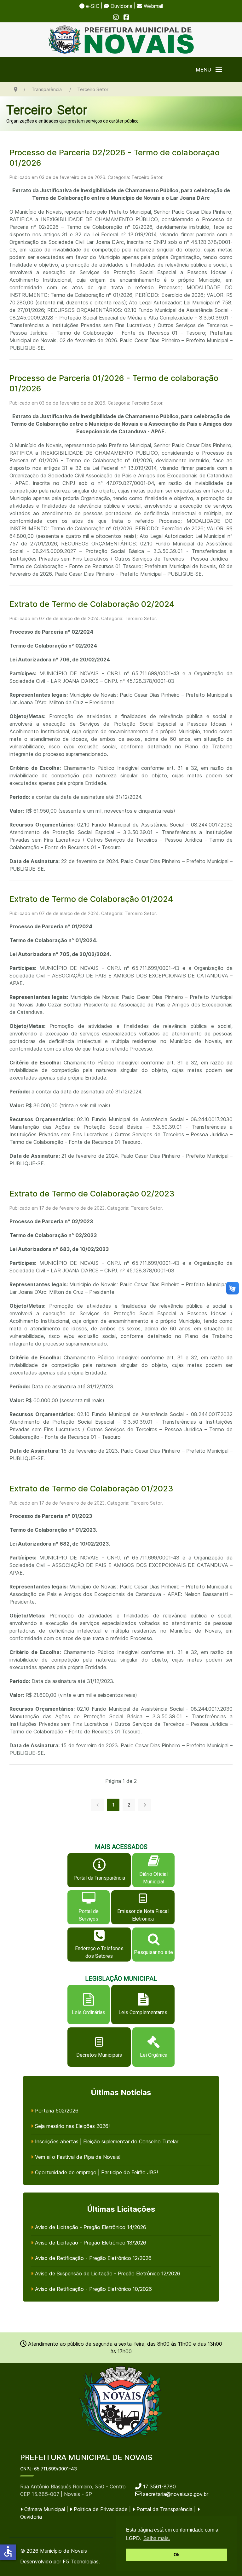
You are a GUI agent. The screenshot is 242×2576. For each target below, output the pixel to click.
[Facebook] (126, 17)
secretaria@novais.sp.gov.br (176, 2494)
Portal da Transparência (164, 2509)
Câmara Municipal (44, 2509)
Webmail (153, 6)
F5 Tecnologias (81, 2562)
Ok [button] (177, 2555)
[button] (209, 70)
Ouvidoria (121, 6)
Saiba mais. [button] (157, 2538)
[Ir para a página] (145, 1805)
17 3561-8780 (159, 2487)
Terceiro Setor (47, 110)
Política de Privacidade (100, 2509)
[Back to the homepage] (121, 40)
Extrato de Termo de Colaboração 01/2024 (91, 899)
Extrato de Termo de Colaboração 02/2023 (92, 1193)
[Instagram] (116, 17)
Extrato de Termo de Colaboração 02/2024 (92, 604)
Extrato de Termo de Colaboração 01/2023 (91, 1488)
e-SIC (92, 6)
